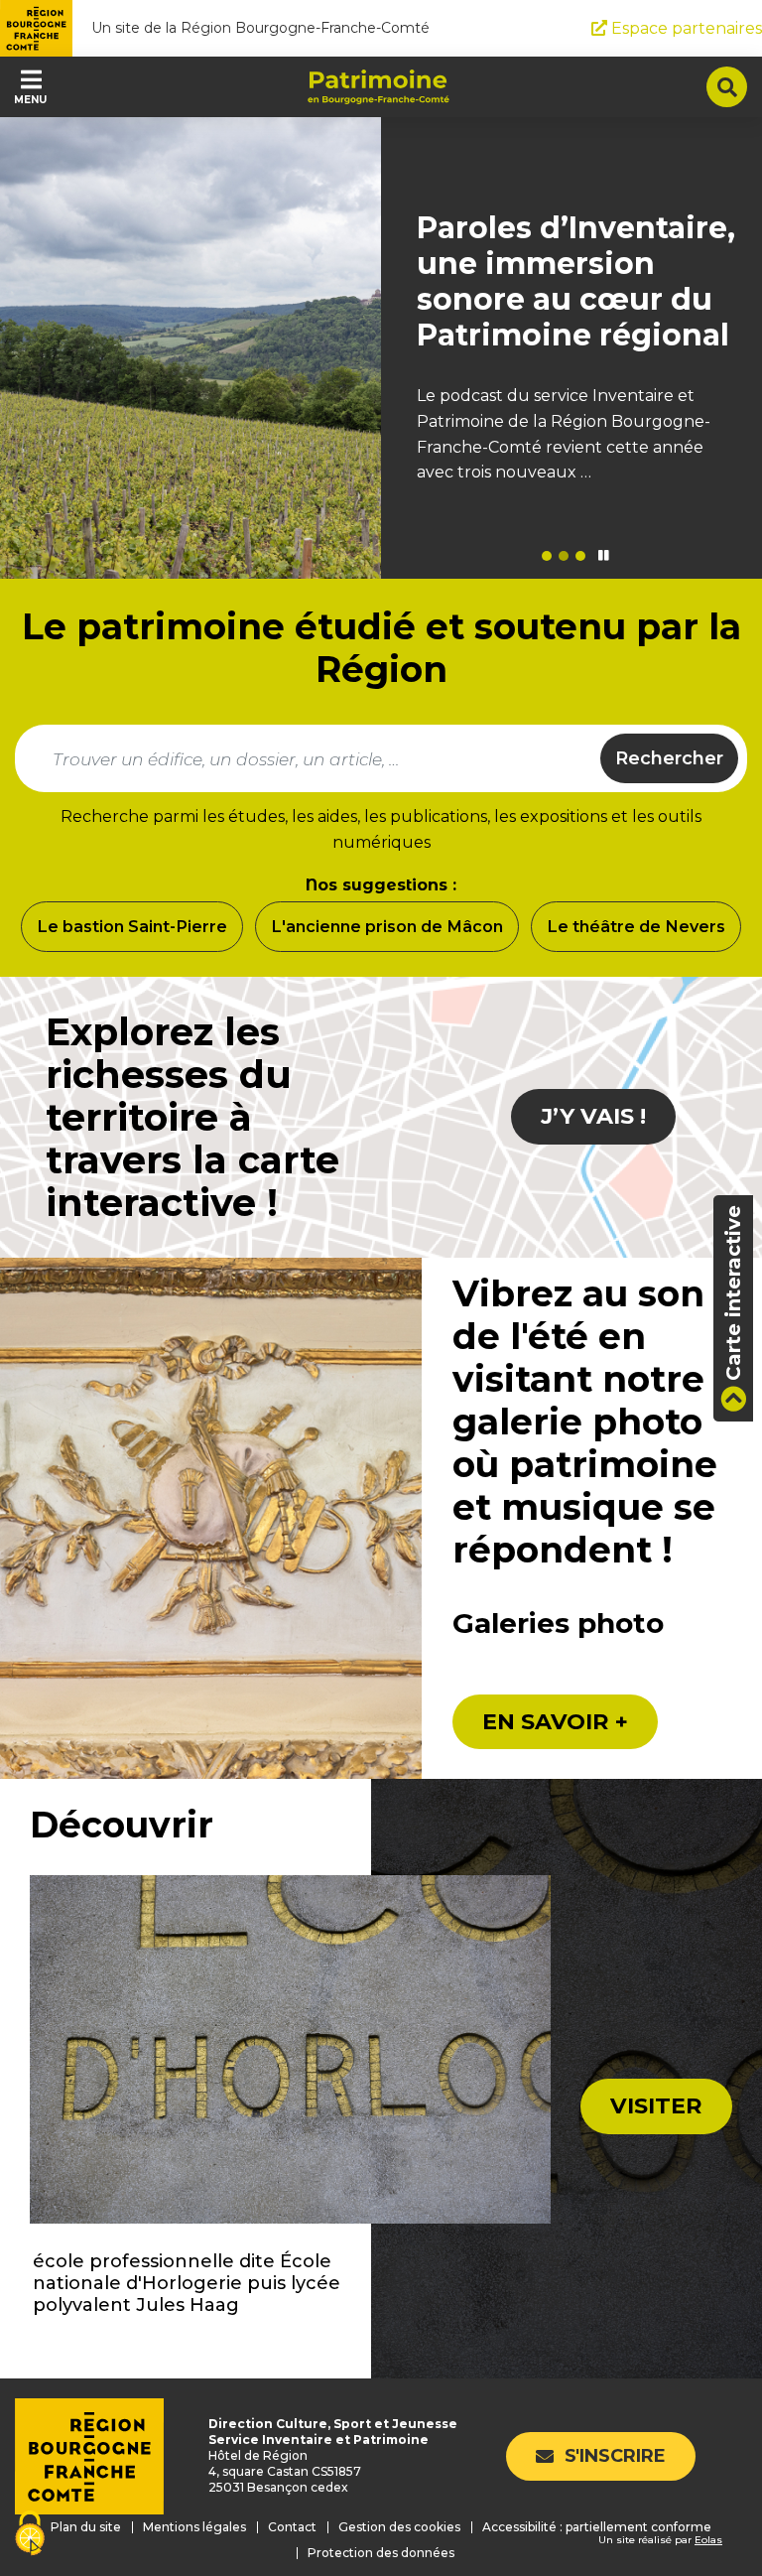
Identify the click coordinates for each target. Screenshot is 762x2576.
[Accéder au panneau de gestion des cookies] (30, 2535)
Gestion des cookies (399, 2527)
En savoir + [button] (555, 1722)
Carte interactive (733, 1293)
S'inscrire (615, 2456)
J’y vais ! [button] (593, 1116)
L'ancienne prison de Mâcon (387, 926)
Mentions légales (194, 2527)
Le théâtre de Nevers (636, 926)
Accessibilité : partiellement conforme (597, 2527)
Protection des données (381, 2553)
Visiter (656, 2106)
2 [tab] (564, 556)
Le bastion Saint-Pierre (132, 926)
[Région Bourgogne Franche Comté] (36, 28)
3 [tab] (580, 556)
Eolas (708, 2540)
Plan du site (86, 2527)
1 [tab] (547, 556)
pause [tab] (604, 556)
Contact (292, 2527)
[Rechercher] (727, 87)
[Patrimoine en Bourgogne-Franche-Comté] (379, 87)
